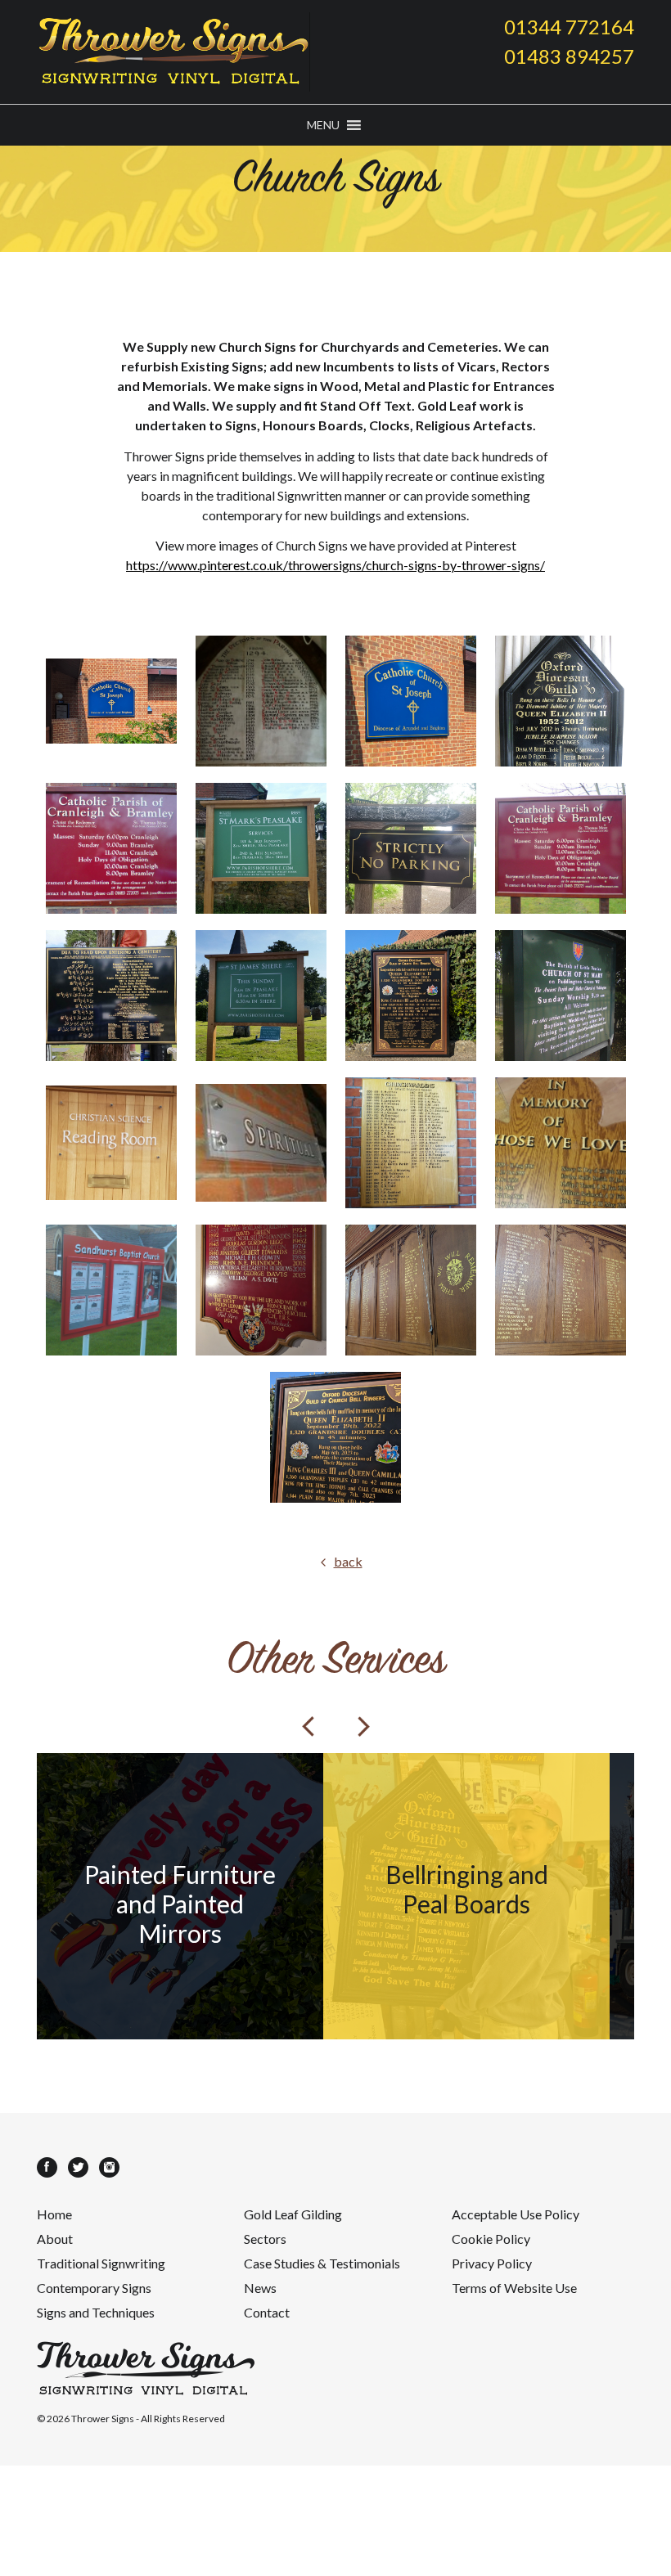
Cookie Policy (491, 2239)
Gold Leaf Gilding (293, 2214)
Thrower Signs (103, 2419)
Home (54, 2214)
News (260, 2288)
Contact (267, 2312)
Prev (308, 1726)
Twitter (78, 2167)
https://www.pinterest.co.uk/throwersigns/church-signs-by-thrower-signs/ (335, 565)
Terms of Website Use (514, 2288)
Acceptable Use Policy (516, 2214)
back (348, 1561)
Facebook (47, 2167)
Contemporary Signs (94, 2288)
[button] (323, 125)
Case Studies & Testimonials (322, 2263)
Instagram (109, 2167)
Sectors (265, 2239)
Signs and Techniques (96, 2312)
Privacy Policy (492, 2263)
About (55, 2239)
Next (363, 1726)
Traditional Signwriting (101, 2263)
